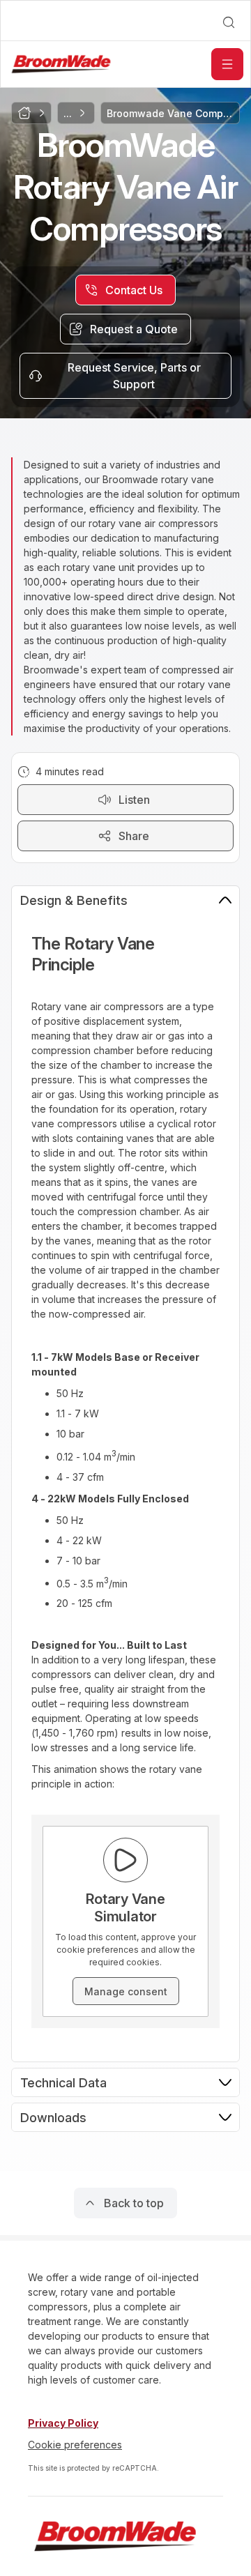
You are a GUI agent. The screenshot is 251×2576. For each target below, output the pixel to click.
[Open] (227, 64)
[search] (229, 22)
